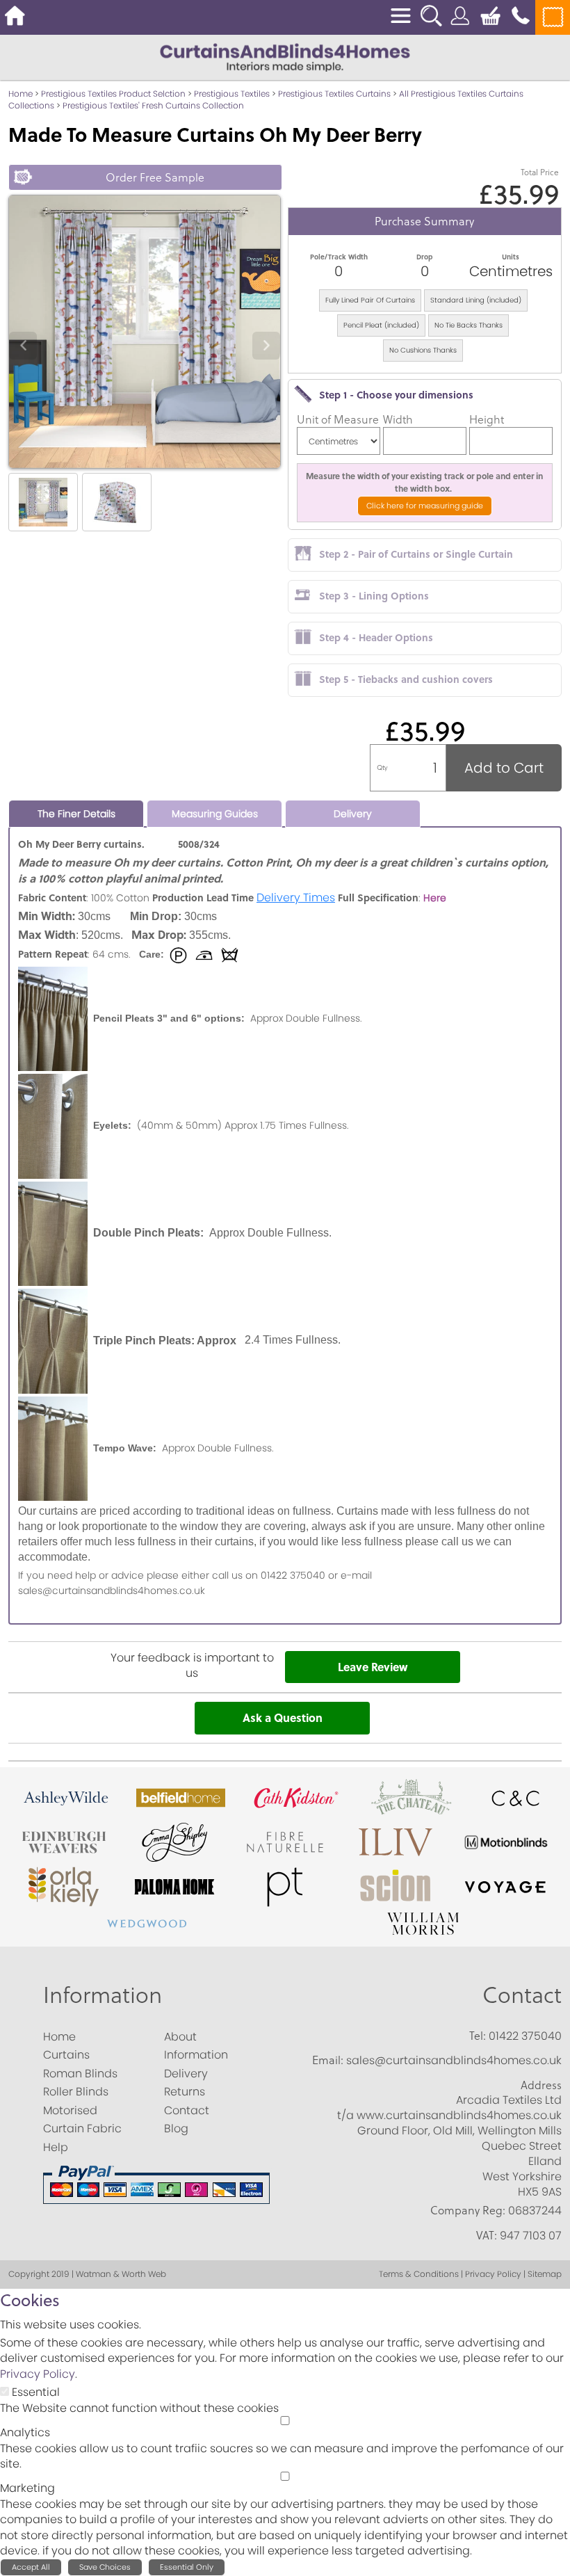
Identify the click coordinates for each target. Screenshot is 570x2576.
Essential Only (187, 2567)
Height (487, 419)
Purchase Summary (424, 221)
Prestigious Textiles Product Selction (113, 94)
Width (398, 419)
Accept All (31, 2567)
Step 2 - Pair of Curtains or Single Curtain (416, 554)
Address (541, 2085)
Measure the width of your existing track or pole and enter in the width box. (424, 482)
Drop (424, 257)
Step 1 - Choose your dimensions (396, 394)
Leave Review (373, 1667)
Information (103, 1995)
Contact (522, 1995)
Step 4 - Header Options (376, 637)
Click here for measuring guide (425, 506)
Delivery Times (296, 897)
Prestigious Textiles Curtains (334, 94)
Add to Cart (504, 768)
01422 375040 (525, 2036)
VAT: (487, 2235)
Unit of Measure (338, 419)
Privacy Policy (38, 2374)
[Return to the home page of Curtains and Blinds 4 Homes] (285, 57)
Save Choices (105, 2567)
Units (511, 257)
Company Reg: (468, 2210)
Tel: (478, 2036)
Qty (382, 767)
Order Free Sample (155, 177)
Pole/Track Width (339, 257)
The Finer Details (76, 814)
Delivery (353, 814)
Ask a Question (283, 1717)
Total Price (540, 172)
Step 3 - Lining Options (374, 595)
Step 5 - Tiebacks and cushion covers (406, 679)
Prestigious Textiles (232, 94)
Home (21, 94)
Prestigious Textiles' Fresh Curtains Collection (153, 105)
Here (435, 898)
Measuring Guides (215, 814)
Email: (328, 2060)
